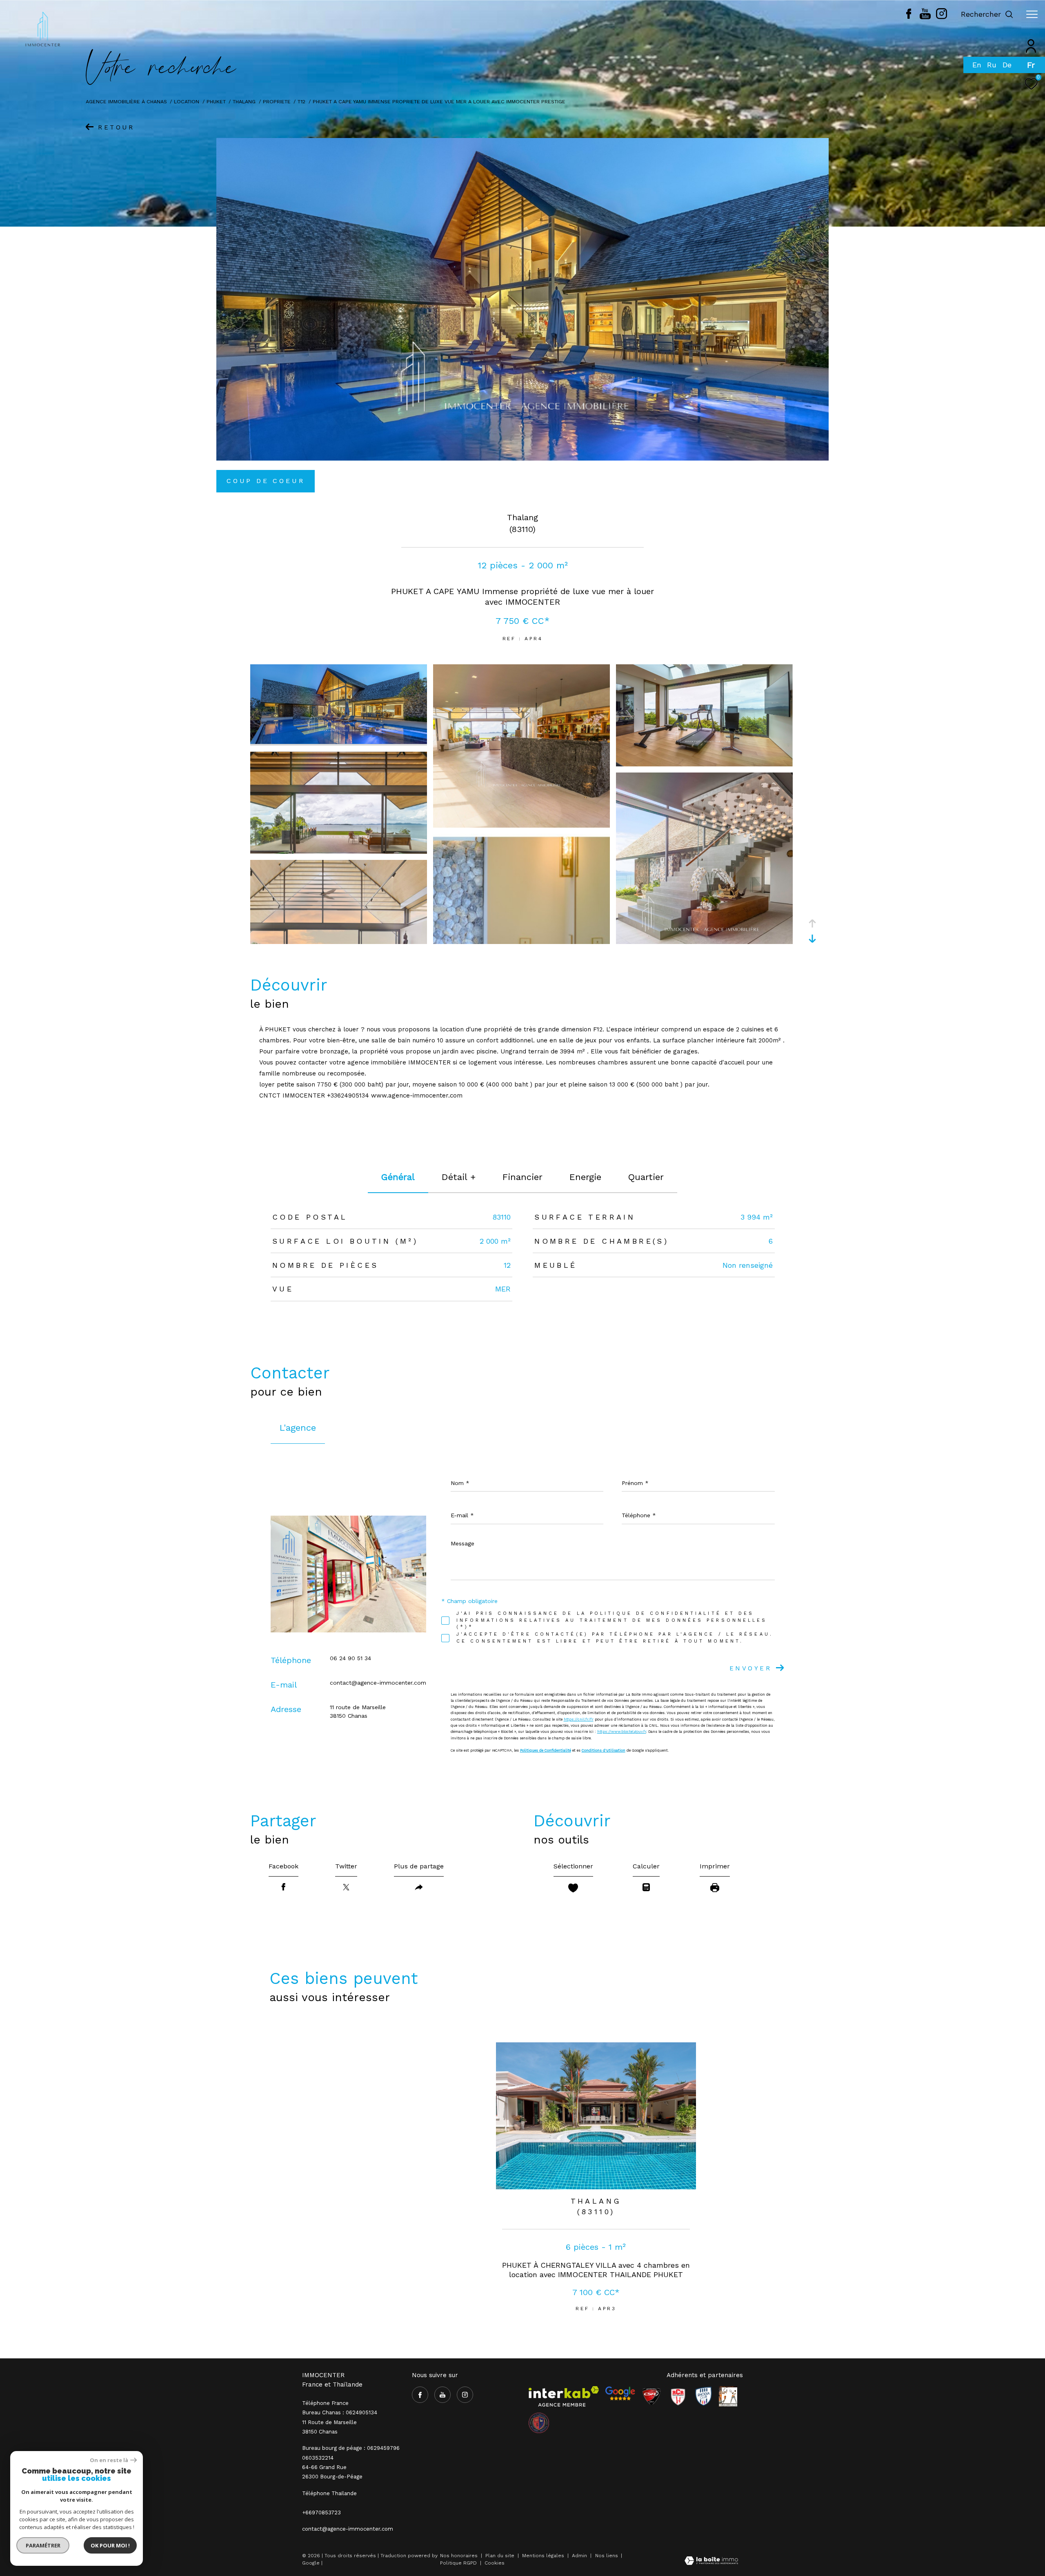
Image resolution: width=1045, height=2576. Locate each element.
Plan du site (501, 2556)
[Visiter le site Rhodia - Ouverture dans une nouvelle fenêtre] (703, 2396)
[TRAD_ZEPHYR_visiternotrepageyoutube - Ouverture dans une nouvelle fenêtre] (925, 17)
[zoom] (339, 742)
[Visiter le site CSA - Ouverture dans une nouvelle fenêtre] (651, 2396)
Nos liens (607, 2556)
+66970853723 (321, 2513)
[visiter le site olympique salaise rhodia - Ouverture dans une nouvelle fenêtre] (539, 2423)
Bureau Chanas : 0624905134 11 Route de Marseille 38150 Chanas (340, 2422)
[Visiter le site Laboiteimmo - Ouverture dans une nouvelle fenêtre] (711, 2562)
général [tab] (398, 1177)
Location (187, 101)
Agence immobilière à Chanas (126, 101)
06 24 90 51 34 (350, 1658)
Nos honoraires (459, 2556)
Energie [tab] (585, 1177)
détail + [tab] (459, 1177)
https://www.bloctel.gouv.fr (622, 1732)
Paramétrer (43, 2545)
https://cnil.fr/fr (579, 1719)
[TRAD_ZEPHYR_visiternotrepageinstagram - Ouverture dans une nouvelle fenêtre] (942, 17)
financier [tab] (522, 1177)
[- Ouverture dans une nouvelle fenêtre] (620, 2393)
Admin (580, 2556)
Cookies (495, 2563)
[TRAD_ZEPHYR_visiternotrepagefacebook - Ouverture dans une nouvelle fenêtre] (909, 17)
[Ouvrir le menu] (1032, 14)
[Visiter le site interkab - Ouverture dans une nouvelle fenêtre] (564, 2396)
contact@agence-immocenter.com (378, 1683)
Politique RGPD (458, 2563)
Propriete (277, 101)
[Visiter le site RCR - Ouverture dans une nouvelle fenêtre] (678, 2396)
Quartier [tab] (646, 1177)
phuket (216, 101)
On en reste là (109, 2460)
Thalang (244, 101)
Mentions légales (544, 2556)
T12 (301, 101)
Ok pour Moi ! (110, 2545)
